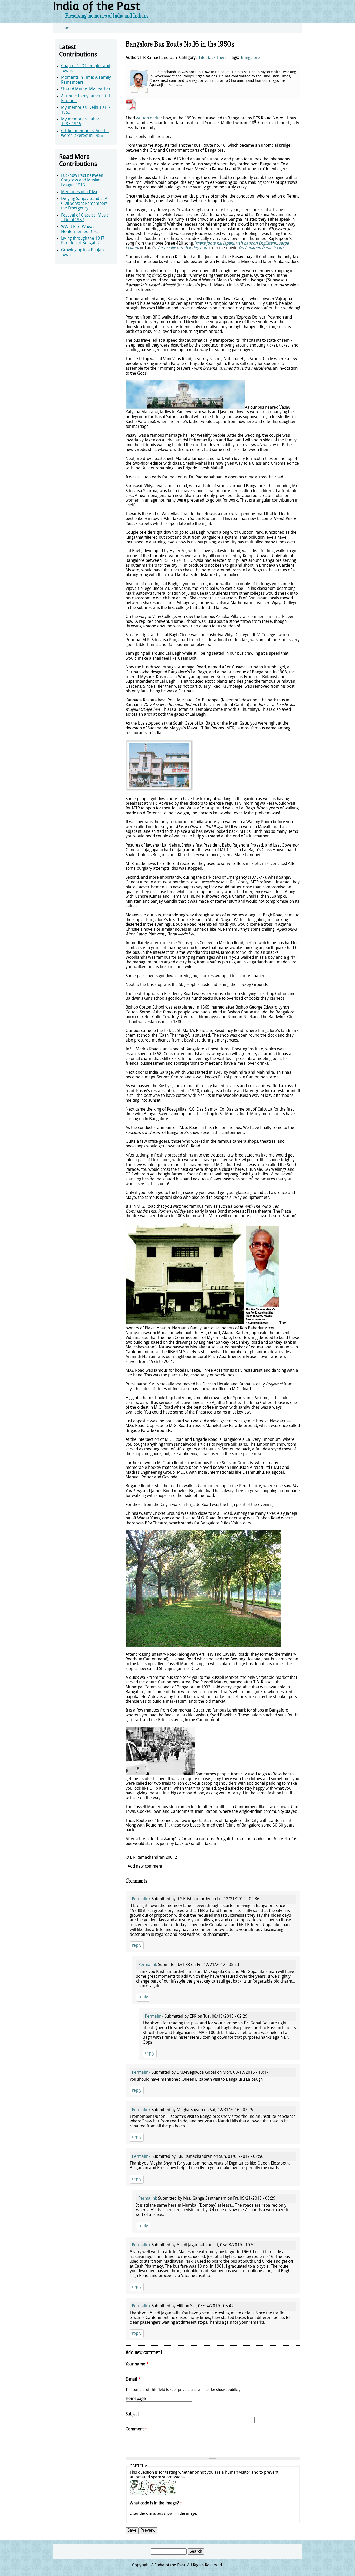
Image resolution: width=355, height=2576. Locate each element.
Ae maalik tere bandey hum (183, 248)
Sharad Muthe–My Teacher (86, 89)
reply (137, 1946)
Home (66, 28)
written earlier (149, 118)
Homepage (136, 2399)
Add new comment (145, 1867)
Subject (132, 2414)
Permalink (141, 1899)
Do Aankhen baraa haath (261, 248)
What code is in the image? (156, 2503)
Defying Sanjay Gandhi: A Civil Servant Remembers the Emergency (84, 204)
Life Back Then (212, 58)
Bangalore (250, 58)
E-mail (133, 2379)
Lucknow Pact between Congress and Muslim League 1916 (82, 181)
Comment (136, 2429)
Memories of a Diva (79, 192)
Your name (137, 2364)
